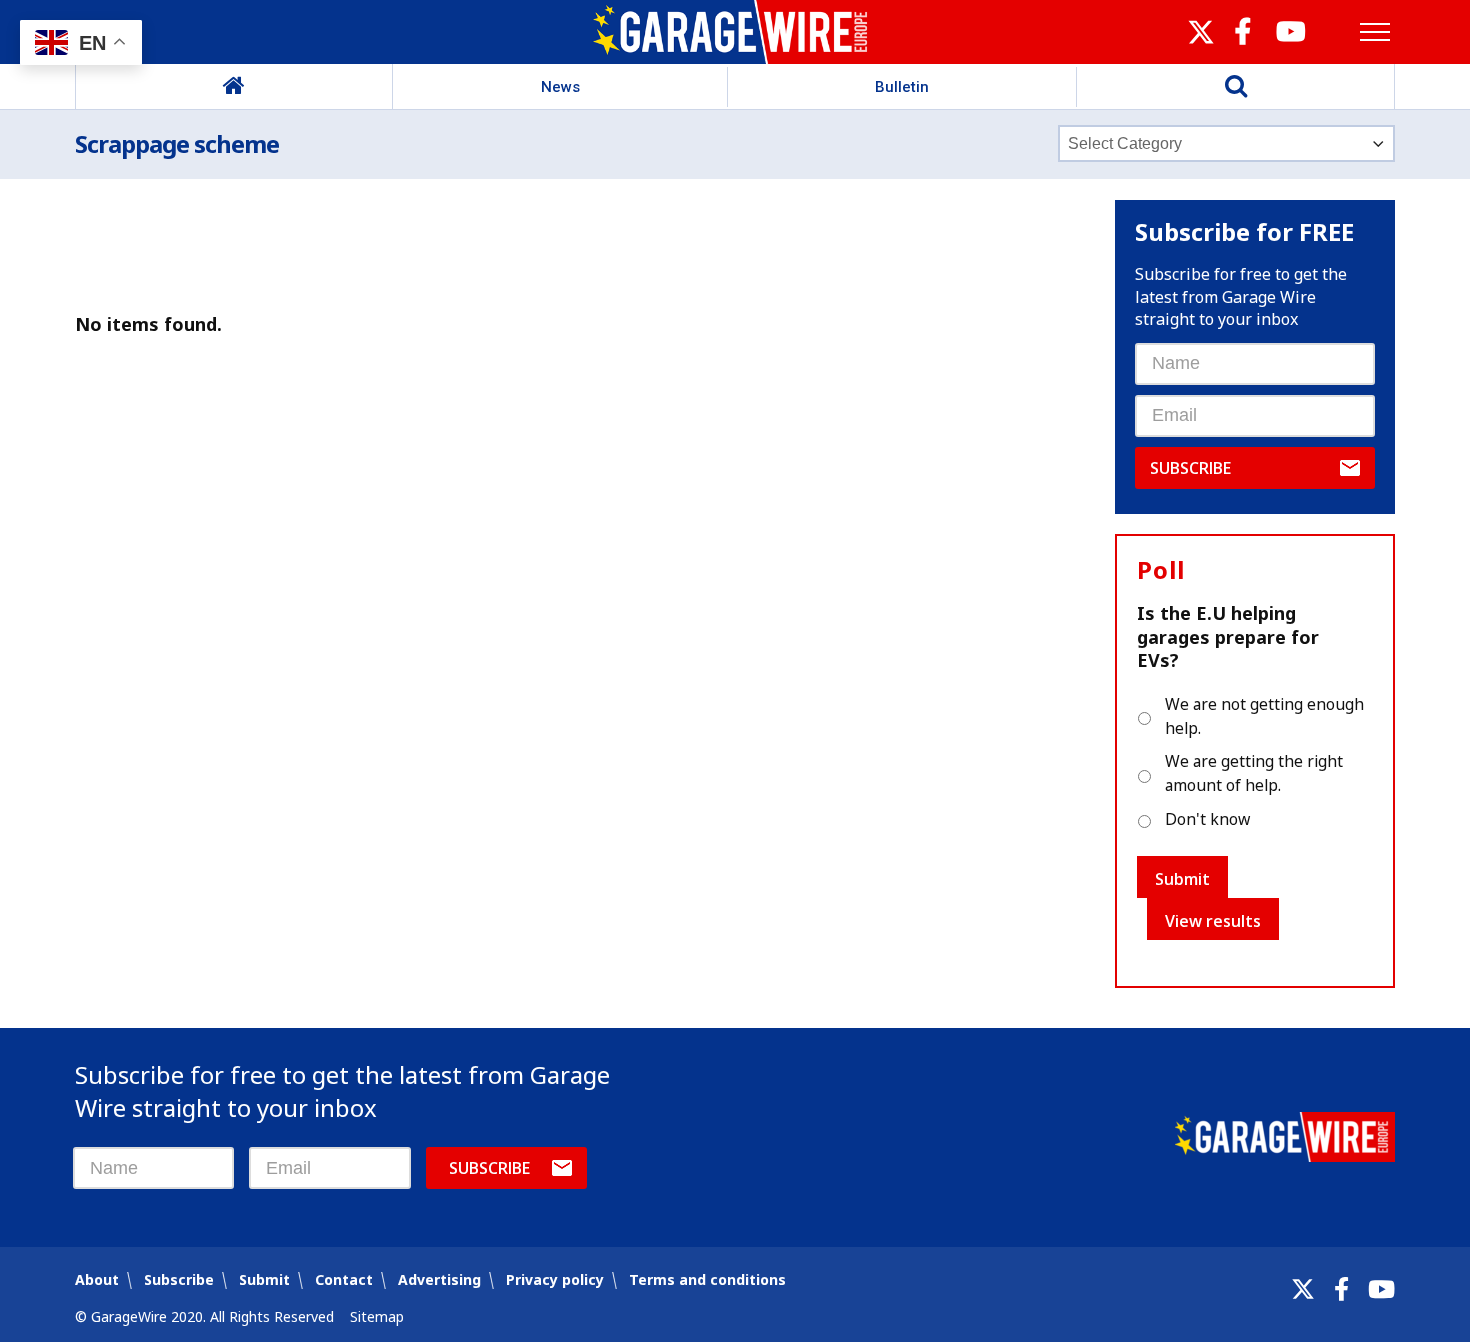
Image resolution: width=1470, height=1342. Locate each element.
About (97, 1279)
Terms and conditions (707, 1279)
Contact (344, 1279)
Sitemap (377, 1316)
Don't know (1207, 819)
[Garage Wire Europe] (735, 32)
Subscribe (1190, 468)
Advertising (439, 1279)
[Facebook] (1341, 1289)
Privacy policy (555, 1279)
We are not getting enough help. (1264, 716)
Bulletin (902, 87)
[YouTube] (1381, 1289)
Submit (1182, 879)
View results (1213, 921)
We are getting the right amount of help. (1254, 773)
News (560, 87)
